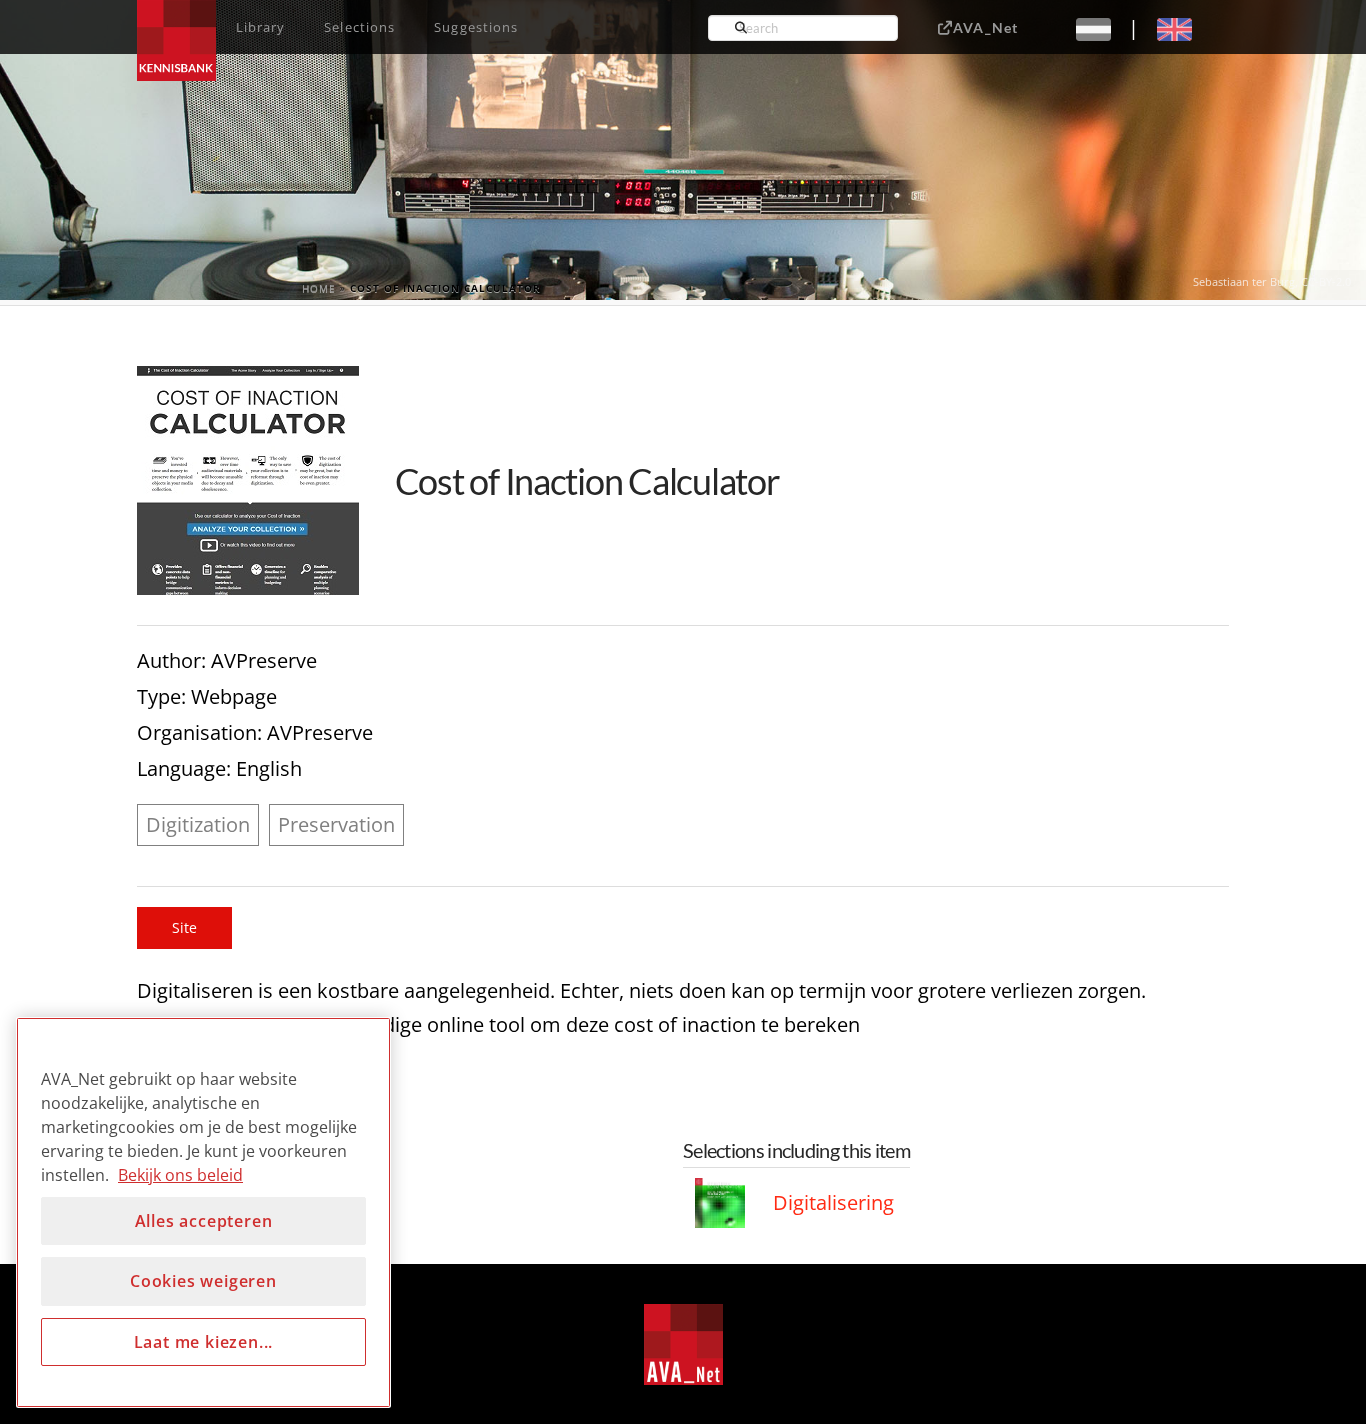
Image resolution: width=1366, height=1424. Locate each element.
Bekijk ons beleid (180, 1175)
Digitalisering (833, 1202)
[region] (203, 1212)
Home (319, 288)
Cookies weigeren (203, 1281)
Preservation (336, 824)
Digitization (198, 824)
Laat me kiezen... (204, 1342)
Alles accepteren (204, 1221)
